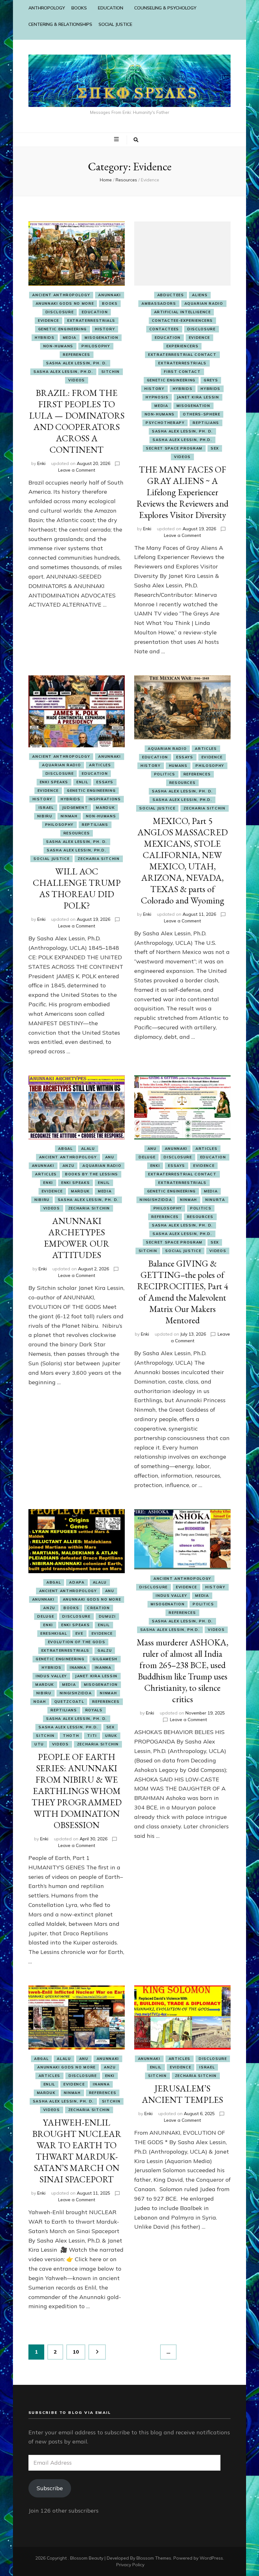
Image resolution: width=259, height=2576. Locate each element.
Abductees (171, 295)
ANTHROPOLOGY (47, 8)
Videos (77, 380)
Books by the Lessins (92, 1174)
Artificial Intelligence (183, 312)
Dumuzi (107, 1616)
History (105, 329)
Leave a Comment (77, 470)
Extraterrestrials (91, 321)
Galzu (105, 1650)
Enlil (82, 782)
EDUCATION (111, 8)
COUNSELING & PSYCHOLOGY (165, 8)
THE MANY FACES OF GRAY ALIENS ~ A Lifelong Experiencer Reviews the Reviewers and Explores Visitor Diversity (182, 492)
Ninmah (69, 816)
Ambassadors (159, 303)
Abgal (65, 1149)
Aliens (200, 295)
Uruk (111, 1736)
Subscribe (50, 2488)
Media (70, 338)
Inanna (78, 1667)
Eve (79, 1633)
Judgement (75, 808)
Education (95, 312)
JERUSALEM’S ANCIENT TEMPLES (182, 2094)
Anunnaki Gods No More (65, 303)
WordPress (211, 2558)
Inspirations (105, 799)
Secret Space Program (174, 448)
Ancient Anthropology (61, 295)
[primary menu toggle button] (117, 139)
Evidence (48, 321)
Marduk (105, 808)
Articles (100, 765)
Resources (77, 833)
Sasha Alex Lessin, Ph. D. (77, 363)
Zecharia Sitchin (99, 859)
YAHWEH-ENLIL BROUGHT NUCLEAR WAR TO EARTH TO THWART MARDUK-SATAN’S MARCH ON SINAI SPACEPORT (77, 2151)
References (77, 355)
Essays (105, 782)
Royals (94, 1710)
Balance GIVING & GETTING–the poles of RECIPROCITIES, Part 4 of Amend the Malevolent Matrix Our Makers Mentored (183, 1292)
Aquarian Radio (204, 303)
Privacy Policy (130, 2565)
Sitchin (111, 372)
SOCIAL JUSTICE (115, 24)
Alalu (88, 1149)
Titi (92, 1736)
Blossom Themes (154, 2558)
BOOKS (79, 8)
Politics (165, 774)
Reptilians (206, 423)
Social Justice (51, 859)
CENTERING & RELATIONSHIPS (60, 24)
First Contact (182, 372)
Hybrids (45, 338)
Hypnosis (157, 397)
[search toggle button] (136, 140)
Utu (39, 1744)
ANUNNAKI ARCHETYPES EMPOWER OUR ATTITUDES (77, 1238)
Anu (110, 1157)
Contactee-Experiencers (182, 321)
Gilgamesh (105, 1659)
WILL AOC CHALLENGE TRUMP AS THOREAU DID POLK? (77, 888)
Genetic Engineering (63, 329)
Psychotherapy (165, 423)
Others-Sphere (202, 414)
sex (215, 448)
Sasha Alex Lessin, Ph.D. (63, 372)
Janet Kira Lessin (198, 397)
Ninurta (215, 1200)
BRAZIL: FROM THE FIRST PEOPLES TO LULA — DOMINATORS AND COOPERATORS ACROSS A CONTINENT (77, 421)
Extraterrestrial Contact (182, 355)
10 (79, 2352)
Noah (40, 1702)
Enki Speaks (54, 782)
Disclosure (60, 312)
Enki (41, 463)
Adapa (77, 1582)
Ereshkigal (54, 1633)
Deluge (147, 1157)
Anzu (69, 1166)
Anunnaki (109, 295)
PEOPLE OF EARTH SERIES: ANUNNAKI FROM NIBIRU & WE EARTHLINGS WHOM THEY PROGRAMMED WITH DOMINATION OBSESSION (77, 1791)
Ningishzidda (156, 1200)
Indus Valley (51, 1676)
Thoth (71, 1736)
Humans (178, 766)
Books (110, 303)
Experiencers (183, 346)
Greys (211, 380)
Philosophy (96, 346)
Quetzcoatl (69, 1702)
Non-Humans (58, 346)
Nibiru (45, 816)
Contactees (164, 329)
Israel (46, 808)
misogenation (102, 338)
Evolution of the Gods (77, 1642)
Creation (98, 1608)
